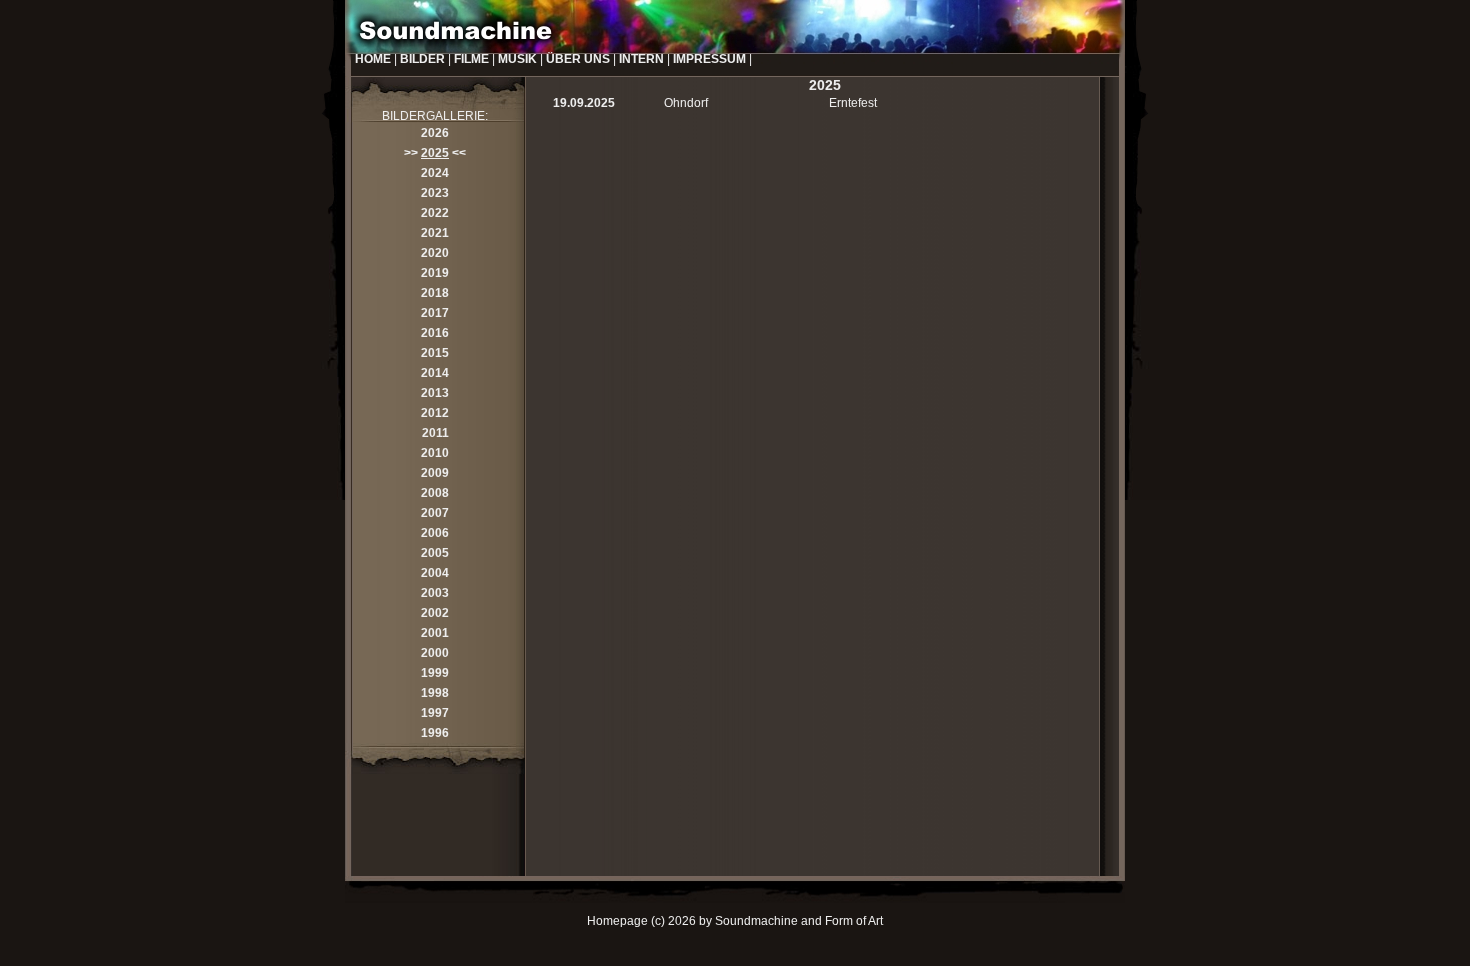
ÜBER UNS (578, 59)
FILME (471, 59)
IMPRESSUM (709, 59)
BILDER (422, 59)
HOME (373, 59)
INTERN (641, 59)
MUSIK (517, 59)
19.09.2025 (584, 103)
